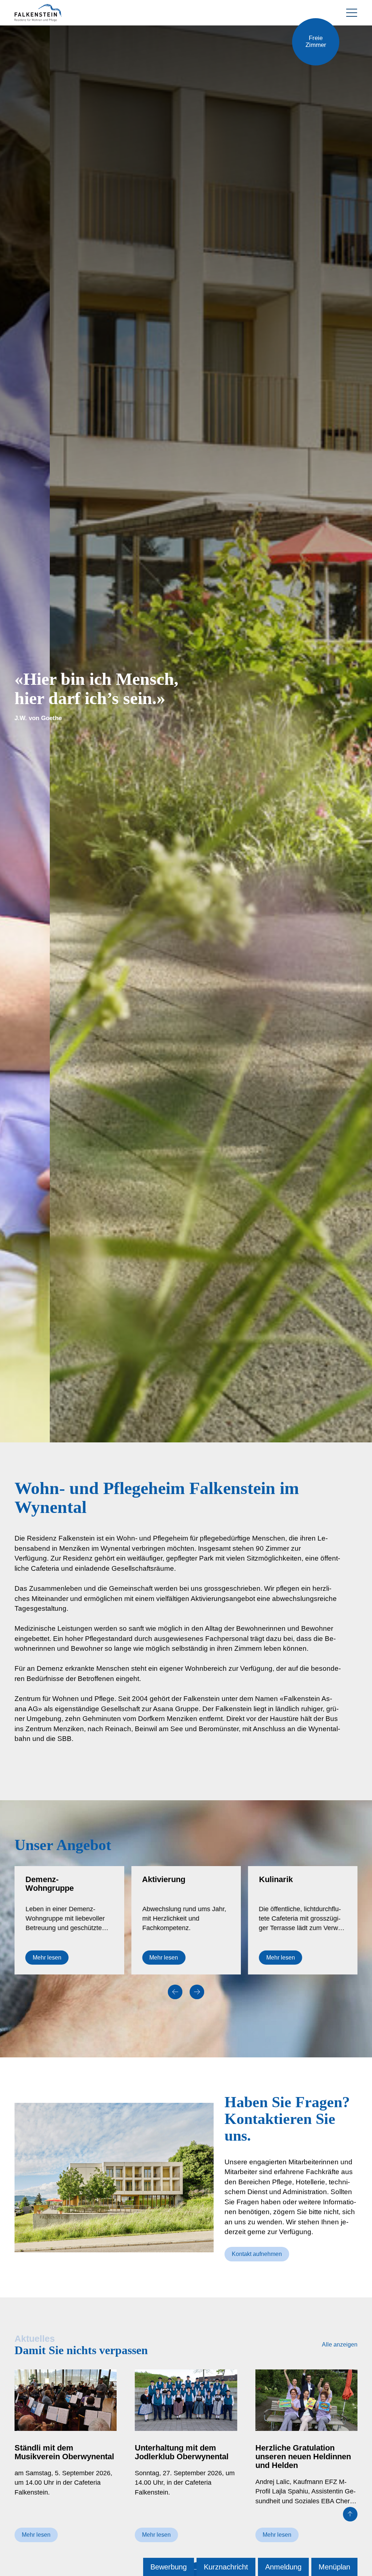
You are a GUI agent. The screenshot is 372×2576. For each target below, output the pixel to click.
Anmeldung (283, 2567)
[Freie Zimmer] (316, 42)
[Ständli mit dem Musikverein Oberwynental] (66, 2461)
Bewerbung (169, 2567)
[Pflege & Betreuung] (303, 1920)
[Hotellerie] (186, 1920)
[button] (175, 1992)
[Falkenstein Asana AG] (38, 13)
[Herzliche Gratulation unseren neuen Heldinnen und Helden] (306, 2461)
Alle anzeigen (340, 2345)
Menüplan (334, 2567)
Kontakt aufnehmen (257, 2254)
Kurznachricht (226, 2567)
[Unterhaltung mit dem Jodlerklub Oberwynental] (186, 2461)
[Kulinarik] (69, 1920)
